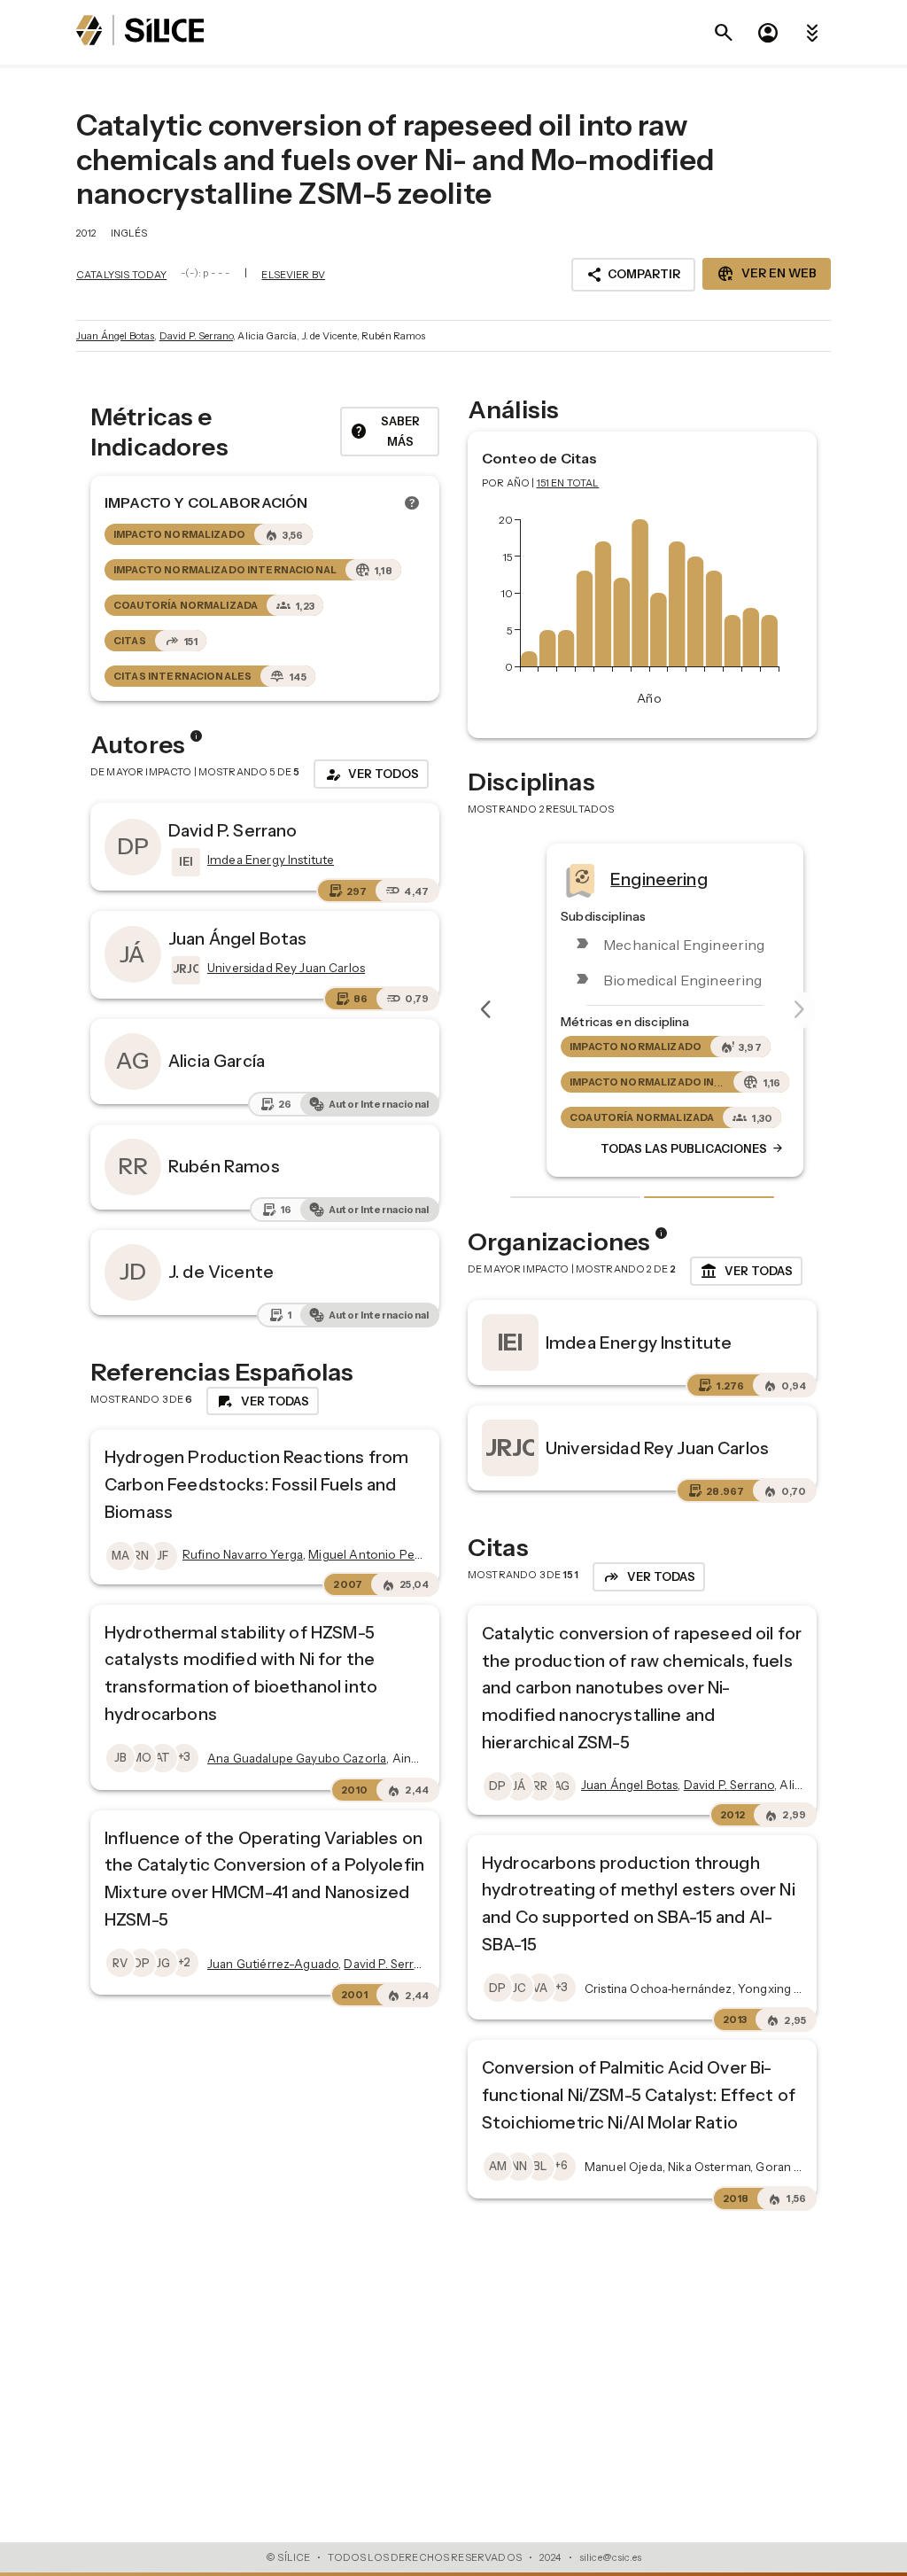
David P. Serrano (196, 336)
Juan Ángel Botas (115, 336)
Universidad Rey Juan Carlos (657, 1448)
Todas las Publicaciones (660, 1149)
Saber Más (385, 431)
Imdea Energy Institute (639, 1342)
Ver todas (746, 1272)
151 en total (568, 483)
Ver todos (371, 774)
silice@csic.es (610, 2557)
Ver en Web (767, 274)
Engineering (626, 879)
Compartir (633, 275)
